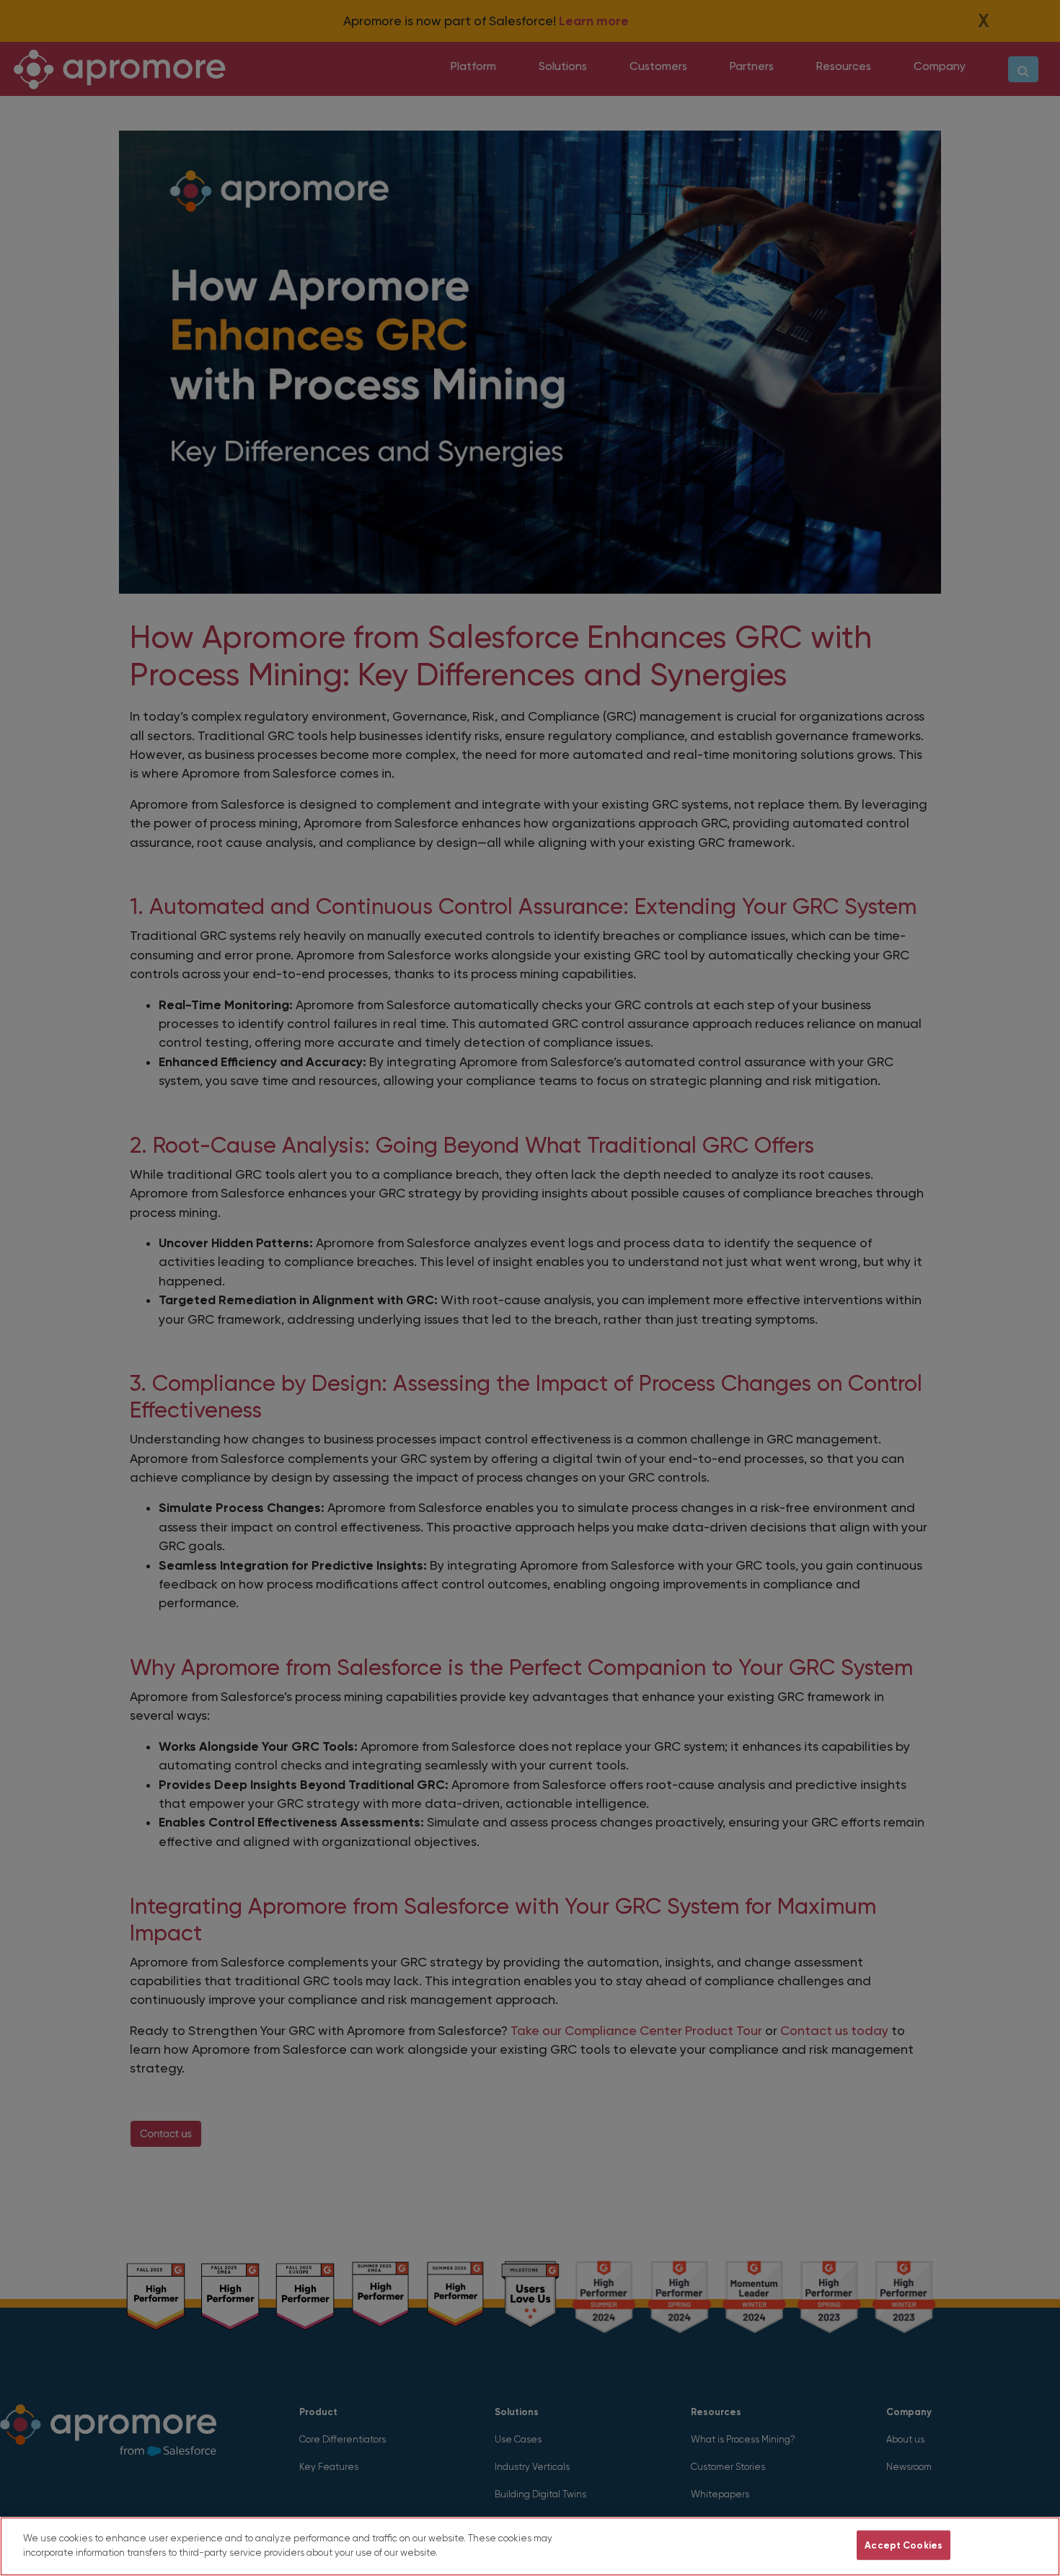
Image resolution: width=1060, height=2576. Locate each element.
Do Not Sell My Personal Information (759, 2545)
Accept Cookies (904, 2545)
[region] (530, 2546)
